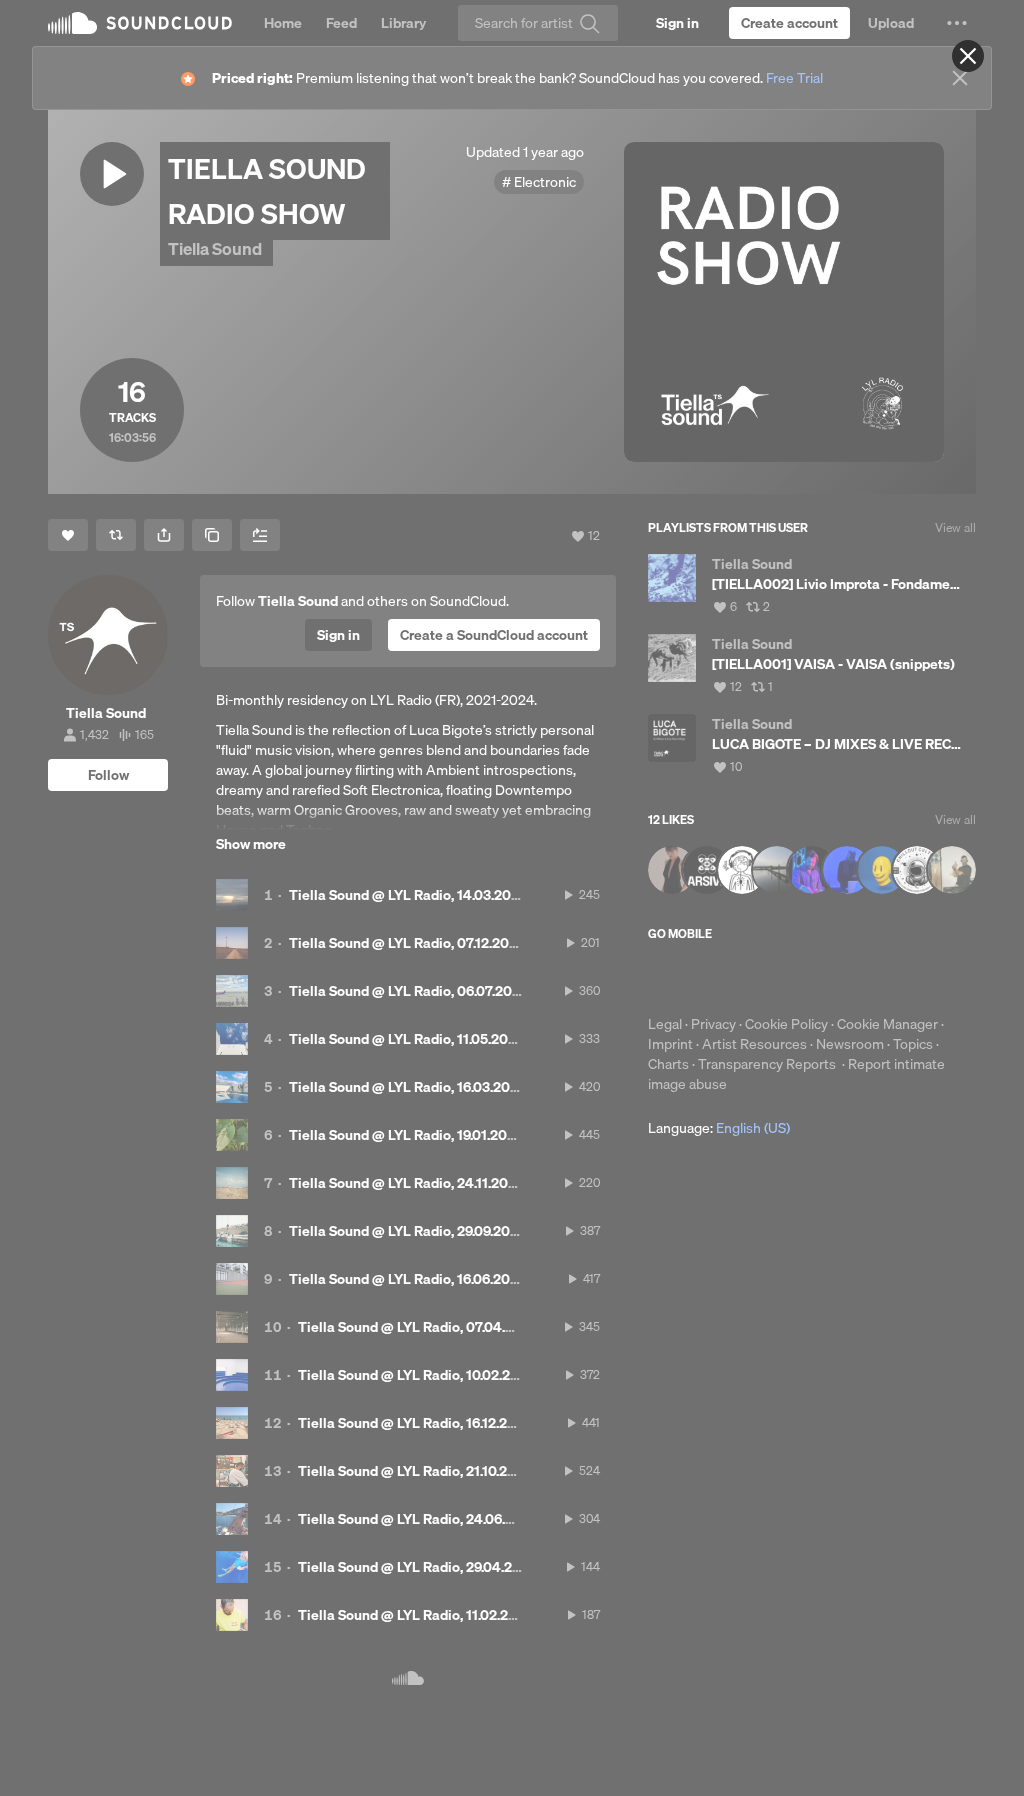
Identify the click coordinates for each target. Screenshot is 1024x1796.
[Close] (968, 56)
